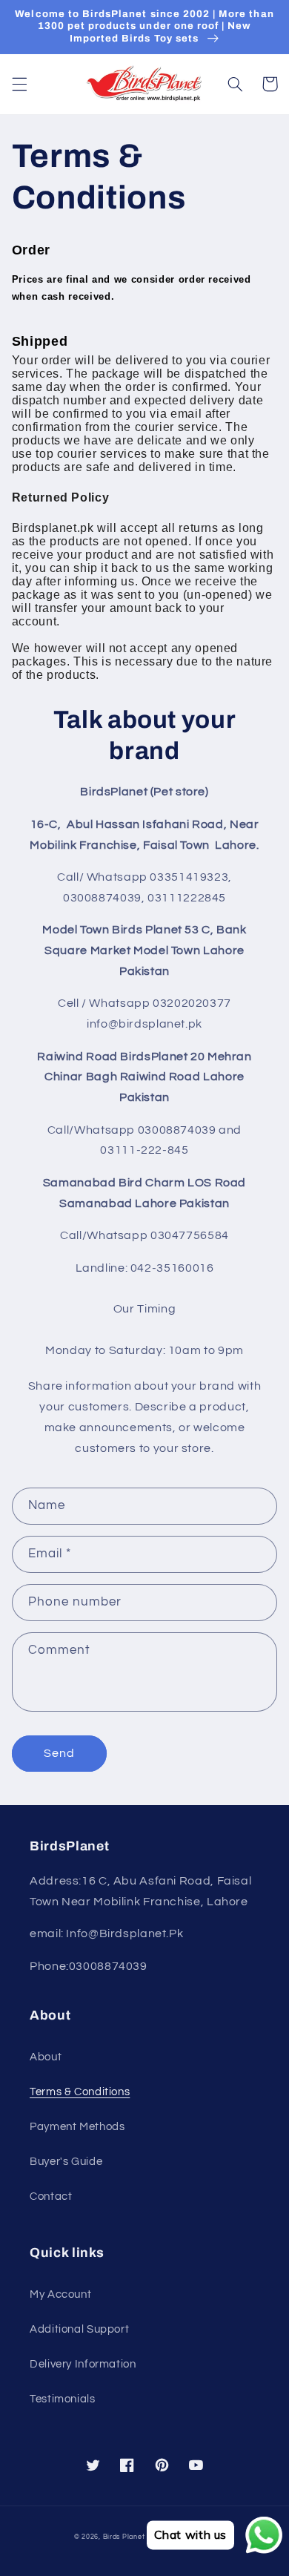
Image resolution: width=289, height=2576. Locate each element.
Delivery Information (83, 2364)
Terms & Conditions (80, 2092)
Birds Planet (124, 2537)
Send (59, 1753)
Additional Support (79, 2329)
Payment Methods (77, 2127)
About (46, 2057)
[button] (19, 84)
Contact (51, 2196)
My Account (60, 2294)
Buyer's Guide (66, 2162)
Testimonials (63, 2399)
